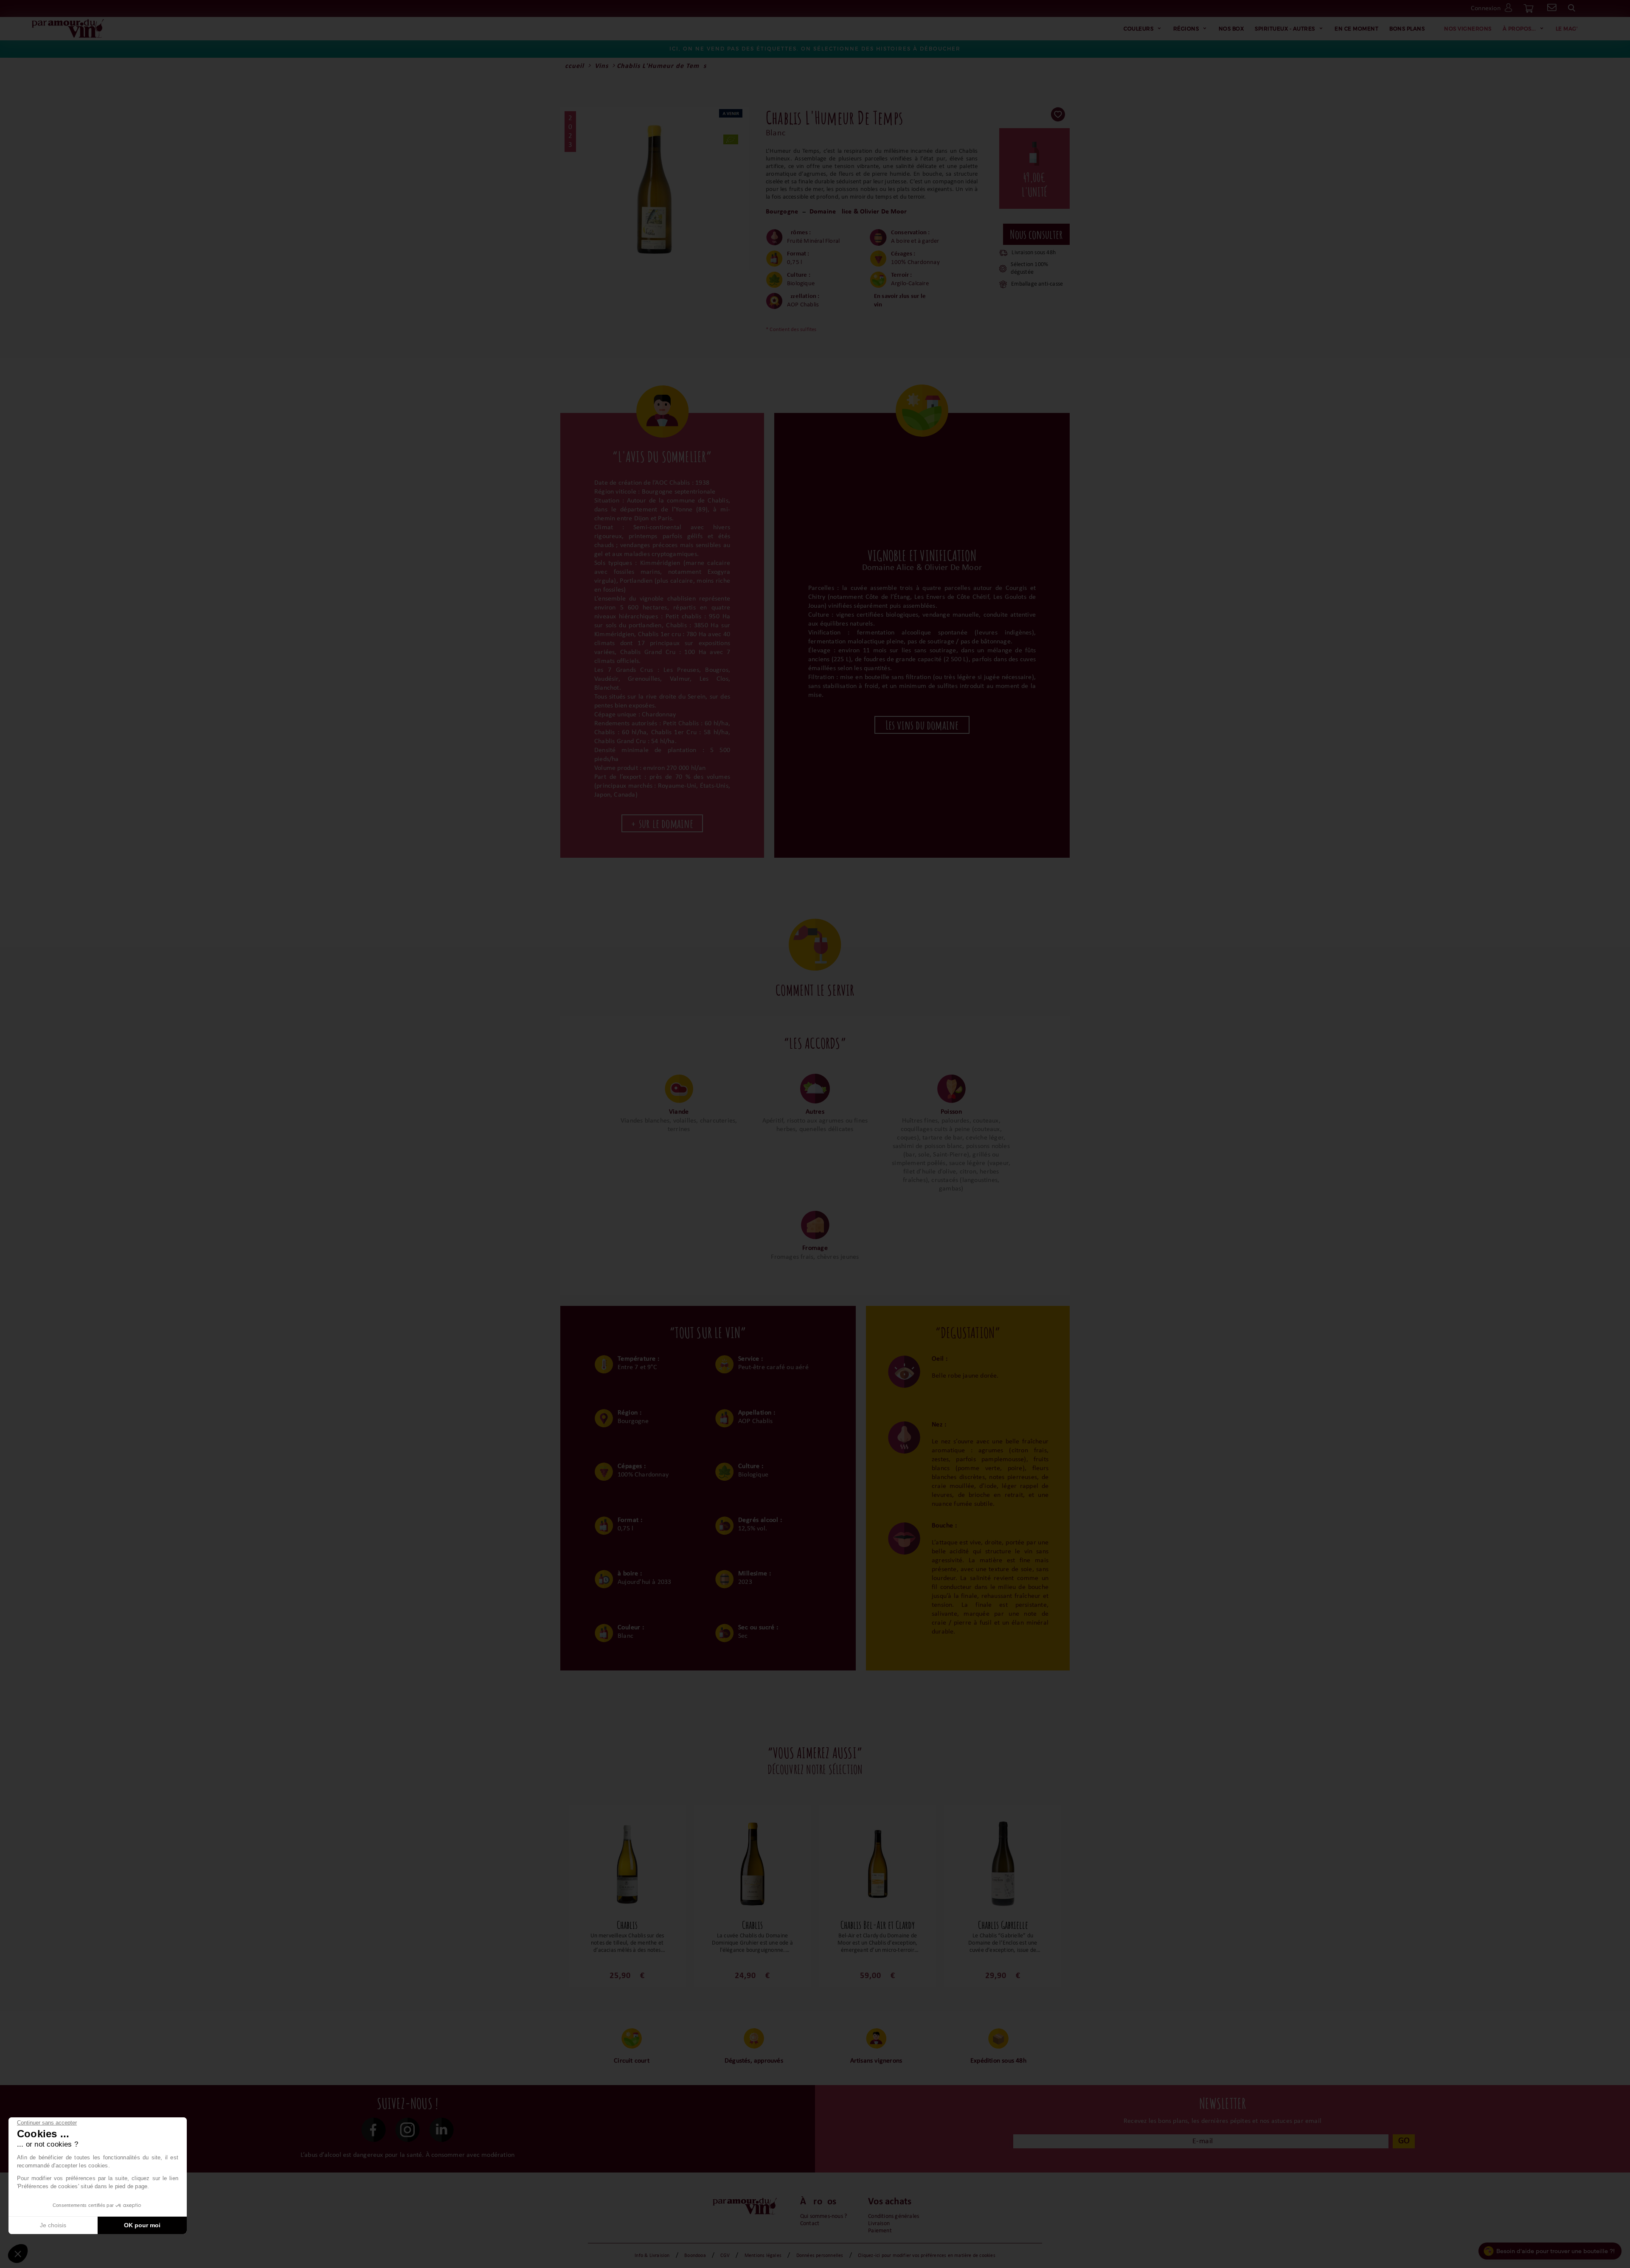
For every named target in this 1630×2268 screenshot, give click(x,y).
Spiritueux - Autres (1285, 28)
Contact (810, 2224)
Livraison (879, 2224)
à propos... (1519, 28)
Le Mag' (1567, 28)
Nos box (1231, 28)
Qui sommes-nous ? (823, 2216)
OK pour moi (142, 2225)
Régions (1186, 28)
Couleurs (1138, 28)
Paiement (880, 2231)
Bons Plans (1407, 28)
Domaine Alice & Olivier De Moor (858, 212)
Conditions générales (894, 2216)
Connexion (1486, 8)
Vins (601, 66)
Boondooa (695, 2256)
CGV (725, 2256)
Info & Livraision (652, 2256)
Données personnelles (820, 2256)
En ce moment (1356, 28)
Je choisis (53, 2225)
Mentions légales (763, 2256)
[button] (18, 2254)
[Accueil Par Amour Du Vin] (68, 29)
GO (1404, 2141)
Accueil (572, 66)
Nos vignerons (1468, 28)
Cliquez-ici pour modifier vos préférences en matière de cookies (927, 2256)
